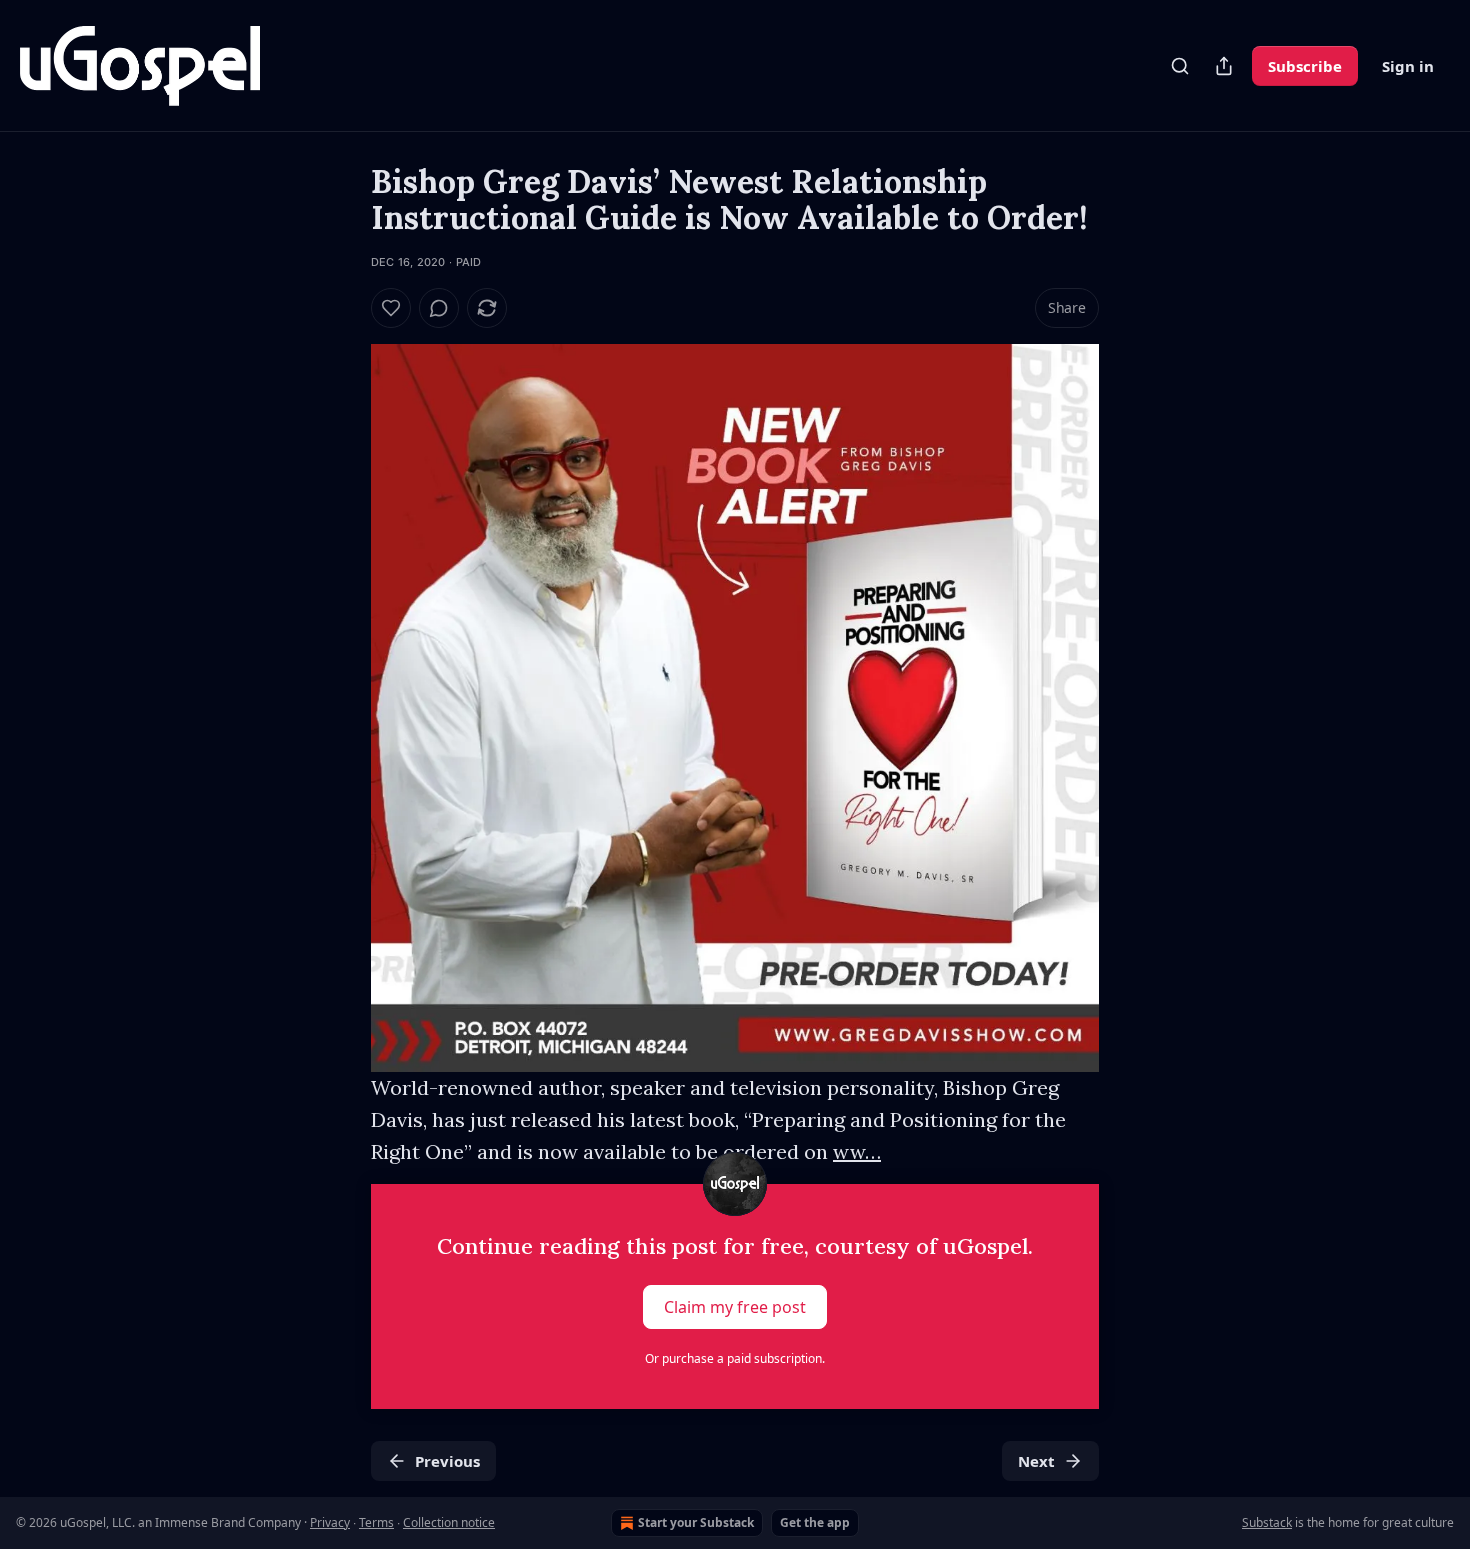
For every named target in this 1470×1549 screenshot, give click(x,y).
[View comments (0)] (439, 308)
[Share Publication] (1224, 66)
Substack (1267, 1522)
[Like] (391, 308)
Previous (447, 1461)
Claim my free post (735, 1307)
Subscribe (1305, 66)
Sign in (1408, 66)
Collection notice (449, 1522)
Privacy (330, 1522)
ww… (857, 1151)
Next (1036, 1461)
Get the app (815, 1522)
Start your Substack (696, 1522)
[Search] (1180, 66)
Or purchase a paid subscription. (735, 1358)
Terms (376, 1522)
